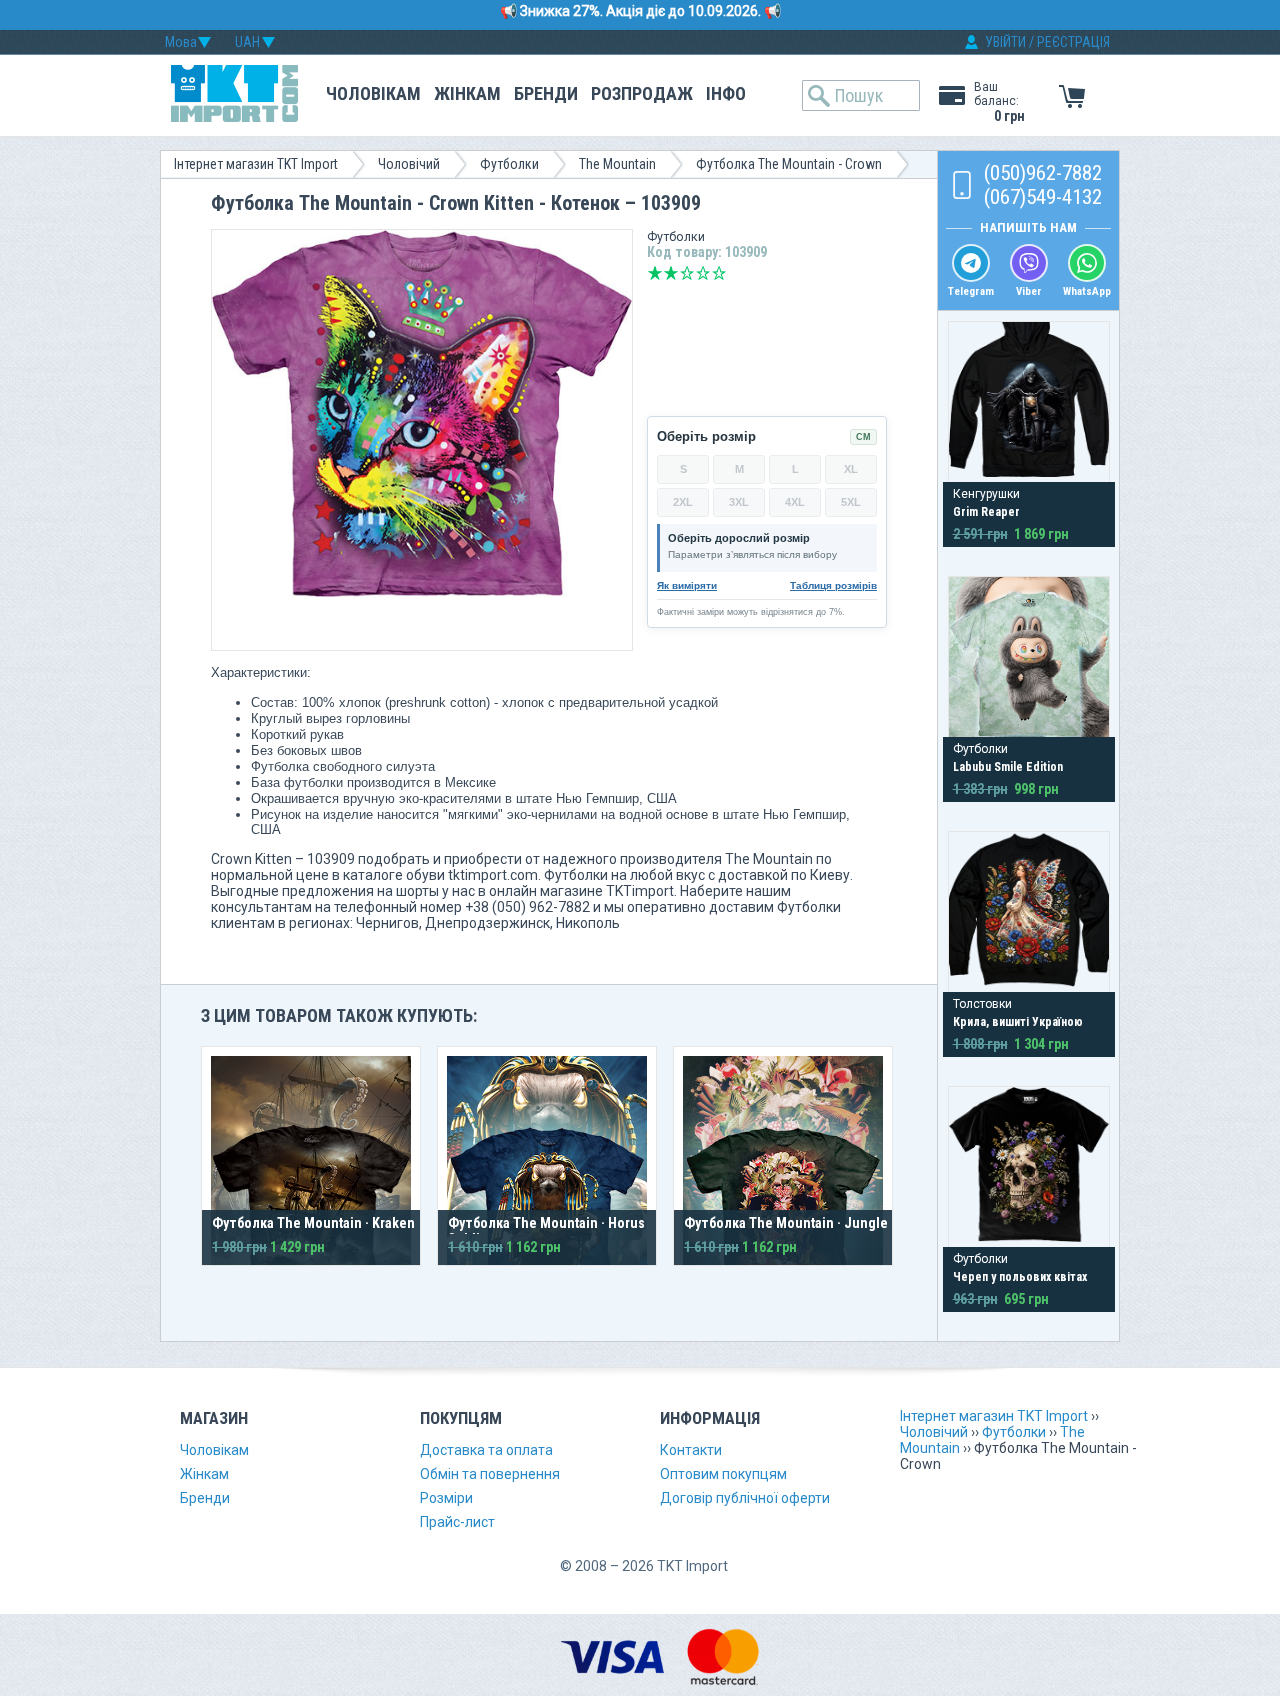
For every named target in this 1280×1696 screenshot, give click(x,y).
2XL (683, 502)
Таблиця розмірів (833, 585)
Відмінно (719, 273)
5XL (851, 502)
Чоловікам (373, 93)
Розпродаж (642, 93)
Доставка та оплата (486, 1450)
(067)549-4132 (1043, 197)
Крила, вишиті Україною (1018, 1022)
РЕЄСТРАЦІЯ (1073, 42)
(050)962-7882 (1043, 173)
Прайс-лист (457, 1522)
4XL (795, 502)
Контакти (691, 1450)
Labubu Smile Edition (1008, 767)
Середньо (687, 273)
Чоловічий (409, 164)
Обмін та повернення (490, 1474)
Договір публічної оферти (745, 1498)
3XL (739, 502)
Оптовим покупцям (723, 1474)
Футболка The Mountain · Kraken (313, 1223)
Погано (671, 273)
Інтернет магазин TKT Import (256, 164)
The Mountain (617, 164)
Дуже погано (655, 273)
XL (851, 469)
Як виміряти (687, 585)
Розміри (446, 1498)
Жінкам (467, 93)
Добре (703, 273)
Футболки (509, 164)
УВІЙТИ (1005, 42)
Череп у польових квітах (1020, 1277)
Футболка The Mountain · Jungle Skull (803, 1223)
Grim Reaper (986, 512)
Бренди (546, 93)
